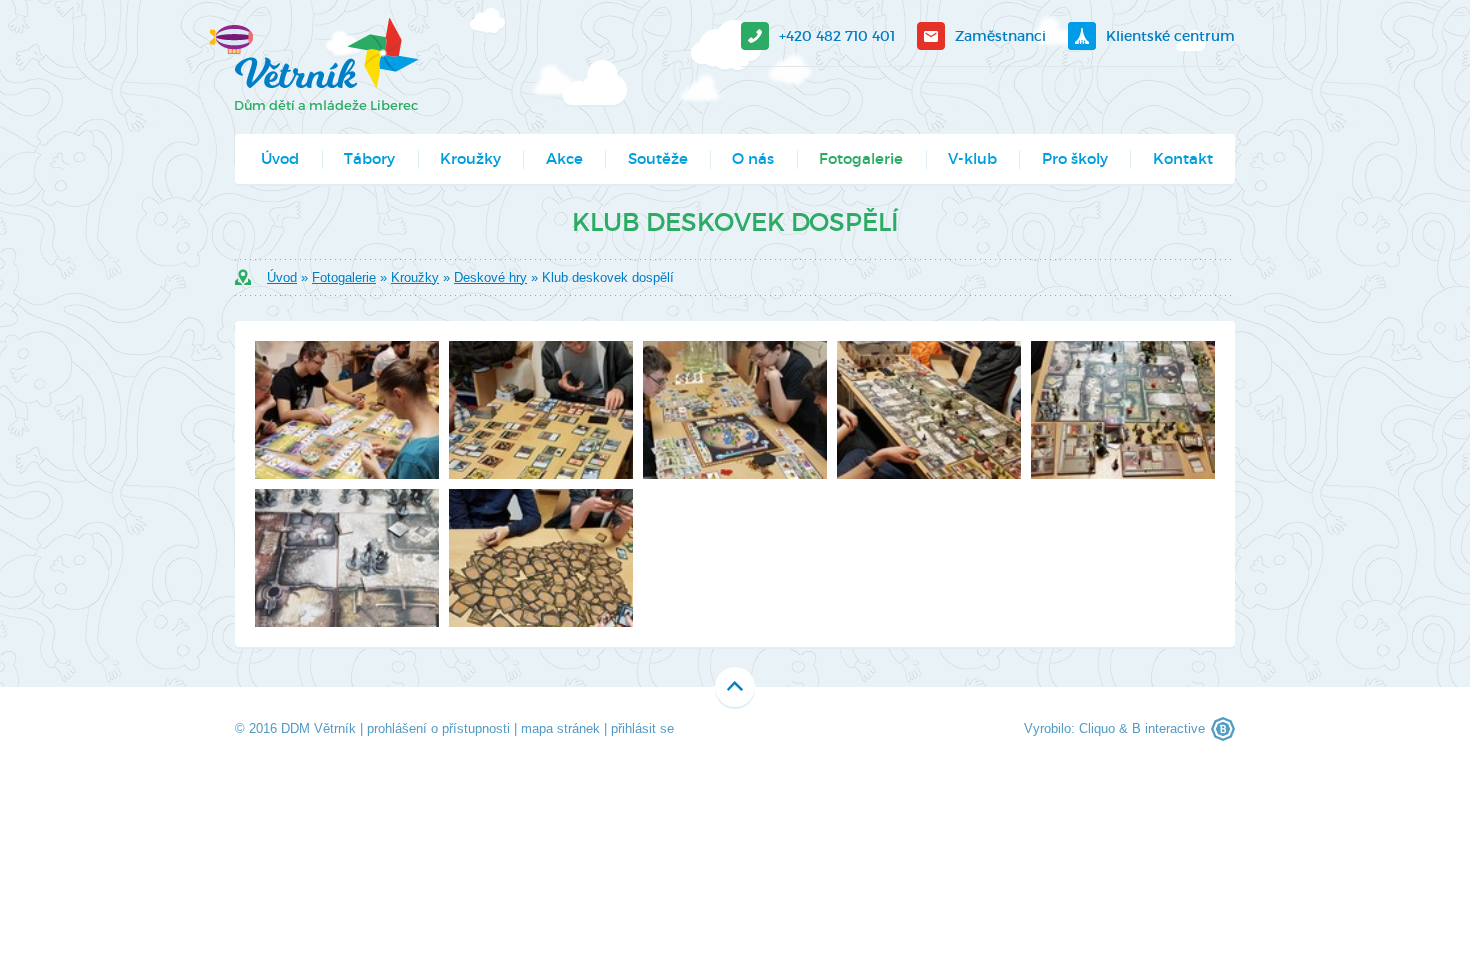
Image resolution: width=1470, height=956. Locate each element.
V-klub (972, 158)
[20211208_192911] (1123, 410)
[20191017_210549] (347, 558)
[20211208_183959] (929, 410)
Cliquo (1097, 728)
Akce (564, 158)
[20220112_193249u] (735, 410)
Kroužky (470, 158)
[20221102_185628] (347, 410)
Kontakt (1183, 158)
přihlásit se (642, 728)
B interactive (1168, 728)
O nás (753, 158)
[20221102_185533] (541, 410)
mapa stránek (560, 728)
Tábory (369, 158)
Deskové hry (490, 277)
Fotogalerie (861, 158)
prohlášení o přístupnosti (438, 728)
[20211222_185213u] (541, 558)
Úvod (280, 158)
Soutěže (658, 158)
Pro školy (1075, 158)
